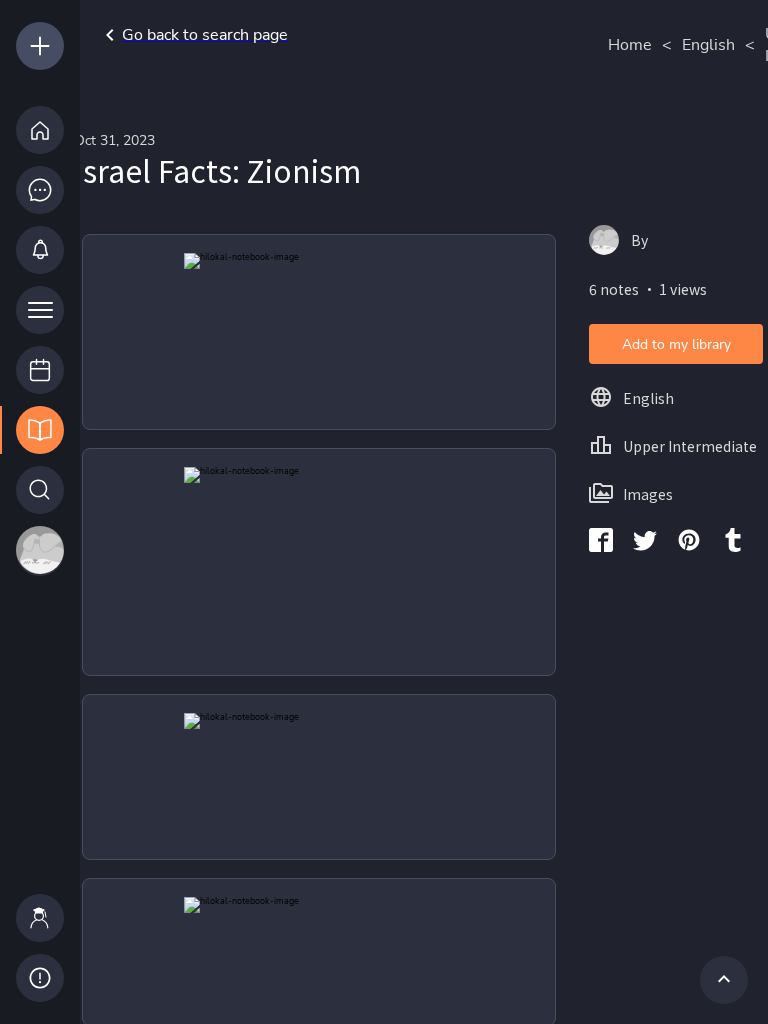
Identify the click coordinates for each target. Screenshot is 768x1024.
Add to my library (676, 344)
